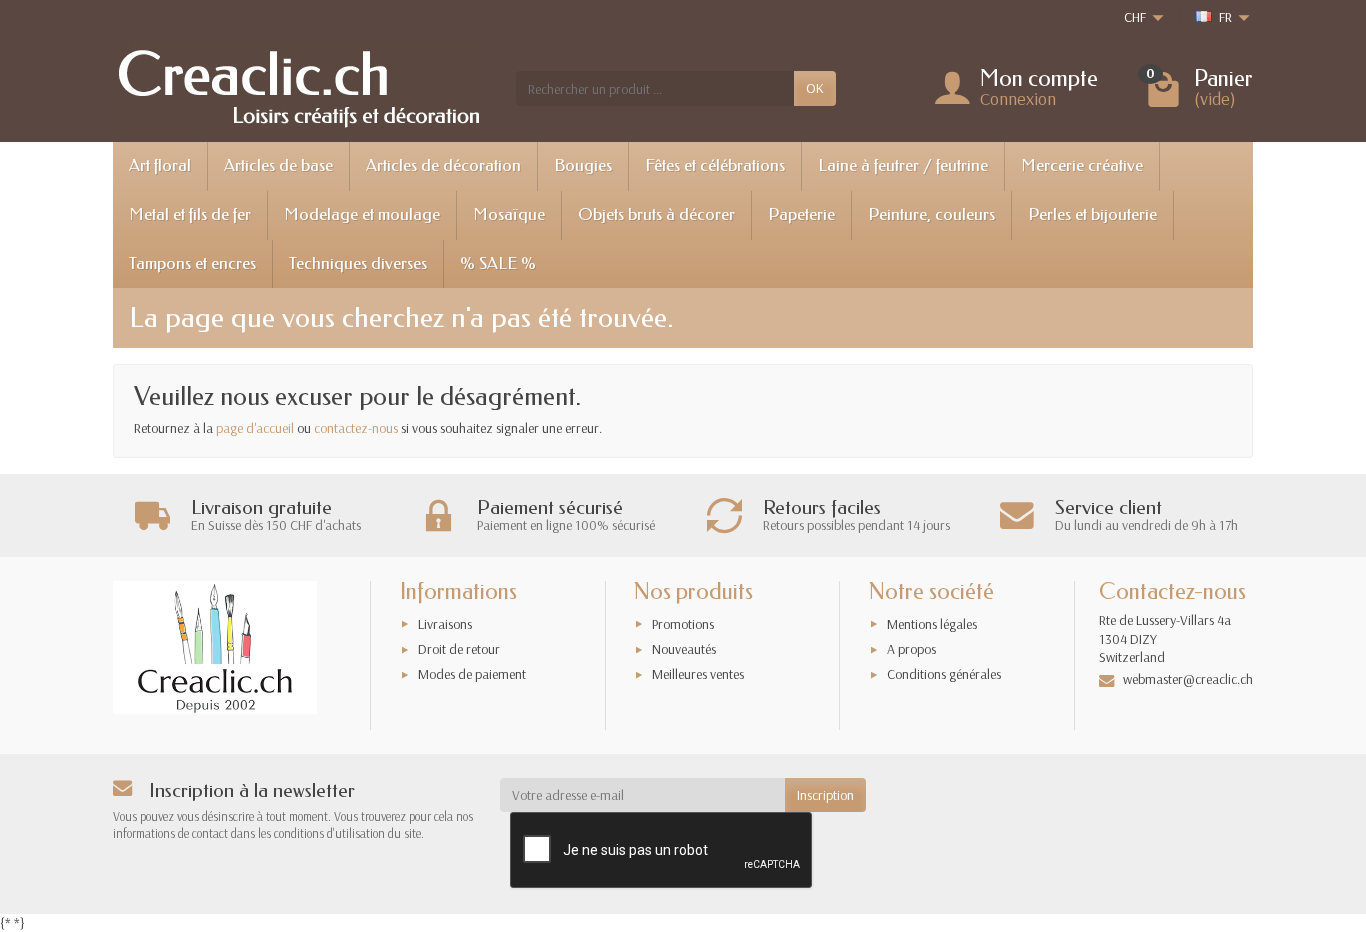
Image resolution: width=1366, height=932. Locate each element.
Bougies (583, 165)
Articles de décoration (443, 165)
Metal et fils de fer (190, 214)
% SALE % (498, 263)
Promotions (683, 624)
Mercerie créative (1082, 165)
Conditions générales (944, 674)
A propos (911, 649)
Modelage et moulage (362, 214)
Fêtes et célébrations (715, 165)
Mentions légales (932, 624)
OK (815, 88)
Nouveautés (684, 649)
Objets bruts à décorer (656, 214)
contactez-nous (356, 428)
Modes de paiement (472, 674)
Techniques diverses (358, 263)
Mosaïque (509, 214)
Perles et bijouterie (1092, 214)
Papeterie (801, 214)
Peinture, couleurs (931, 214)
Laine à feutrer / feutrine (903, 165)
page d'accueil (255, 428)
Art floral (160, 165)
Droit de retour (459, 649)
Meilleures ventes (698, 674)
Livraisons (445, 624)
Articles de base (278, 165)
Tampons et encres (192, 263)
